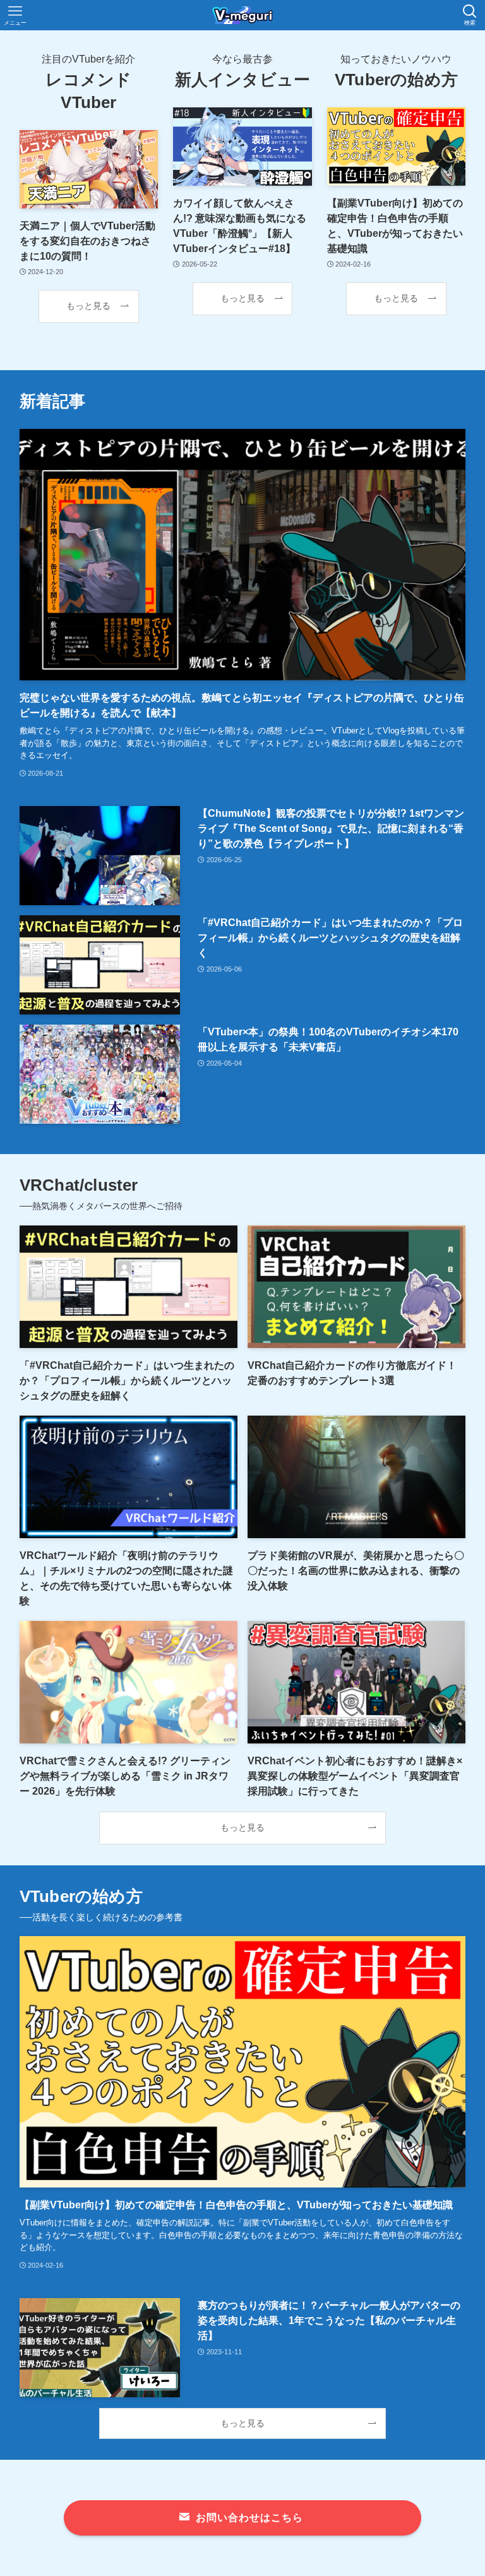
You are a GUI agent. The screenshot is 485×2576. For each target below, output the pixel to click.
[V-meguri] (242, 15)
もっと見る (88, 306)
